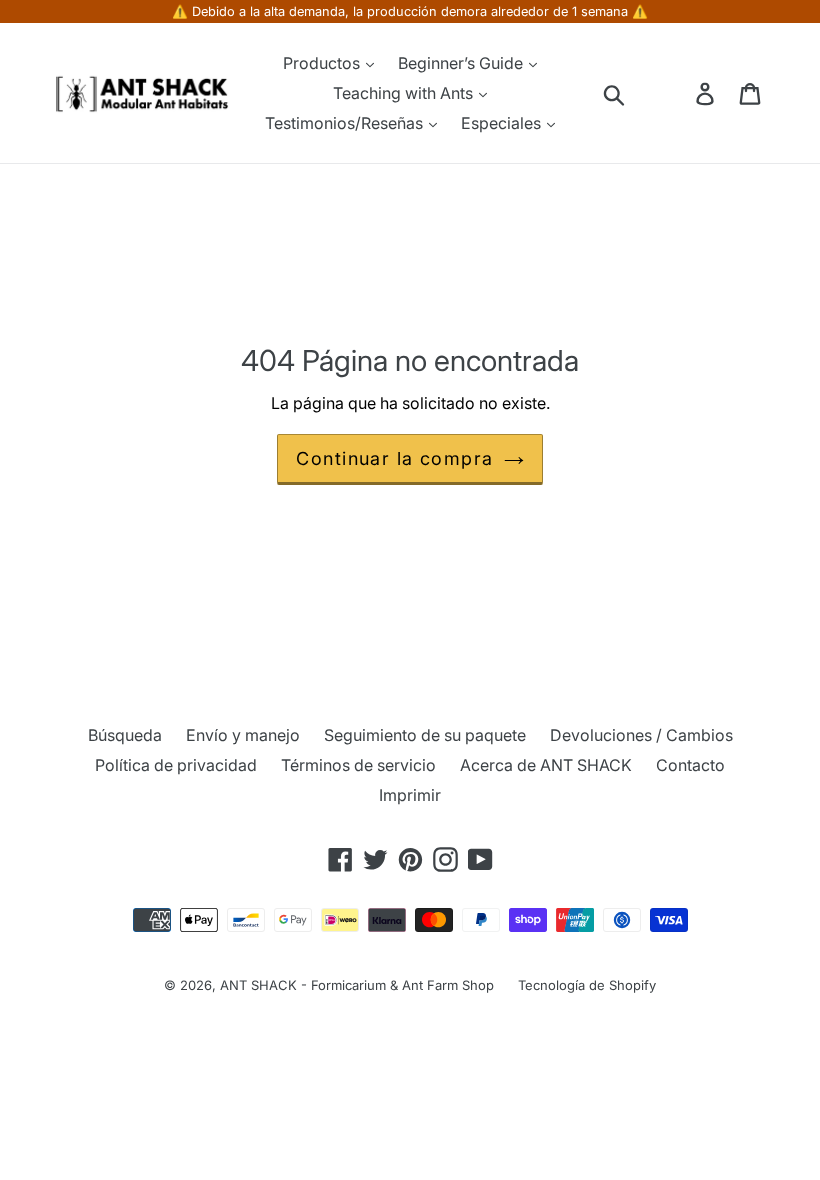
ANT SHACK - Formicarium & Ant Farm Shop (357, 985)
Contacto (690, 765)
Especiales (503, 123)
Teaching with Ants (405, 93)
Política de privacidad (176, 765)
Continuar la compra (394, 458)
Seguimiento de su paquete (425, 735)
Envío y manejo (243, 735)
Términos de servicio (358, 765)
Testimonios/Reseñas (346, 123)
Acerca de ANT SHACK (546, 765)
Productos (323, 63)
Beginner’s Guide (462, 63)
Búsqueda (125, 735)
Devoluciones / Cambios (641, 735)
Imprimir (410, 795)
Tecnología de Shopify (587, 985)
